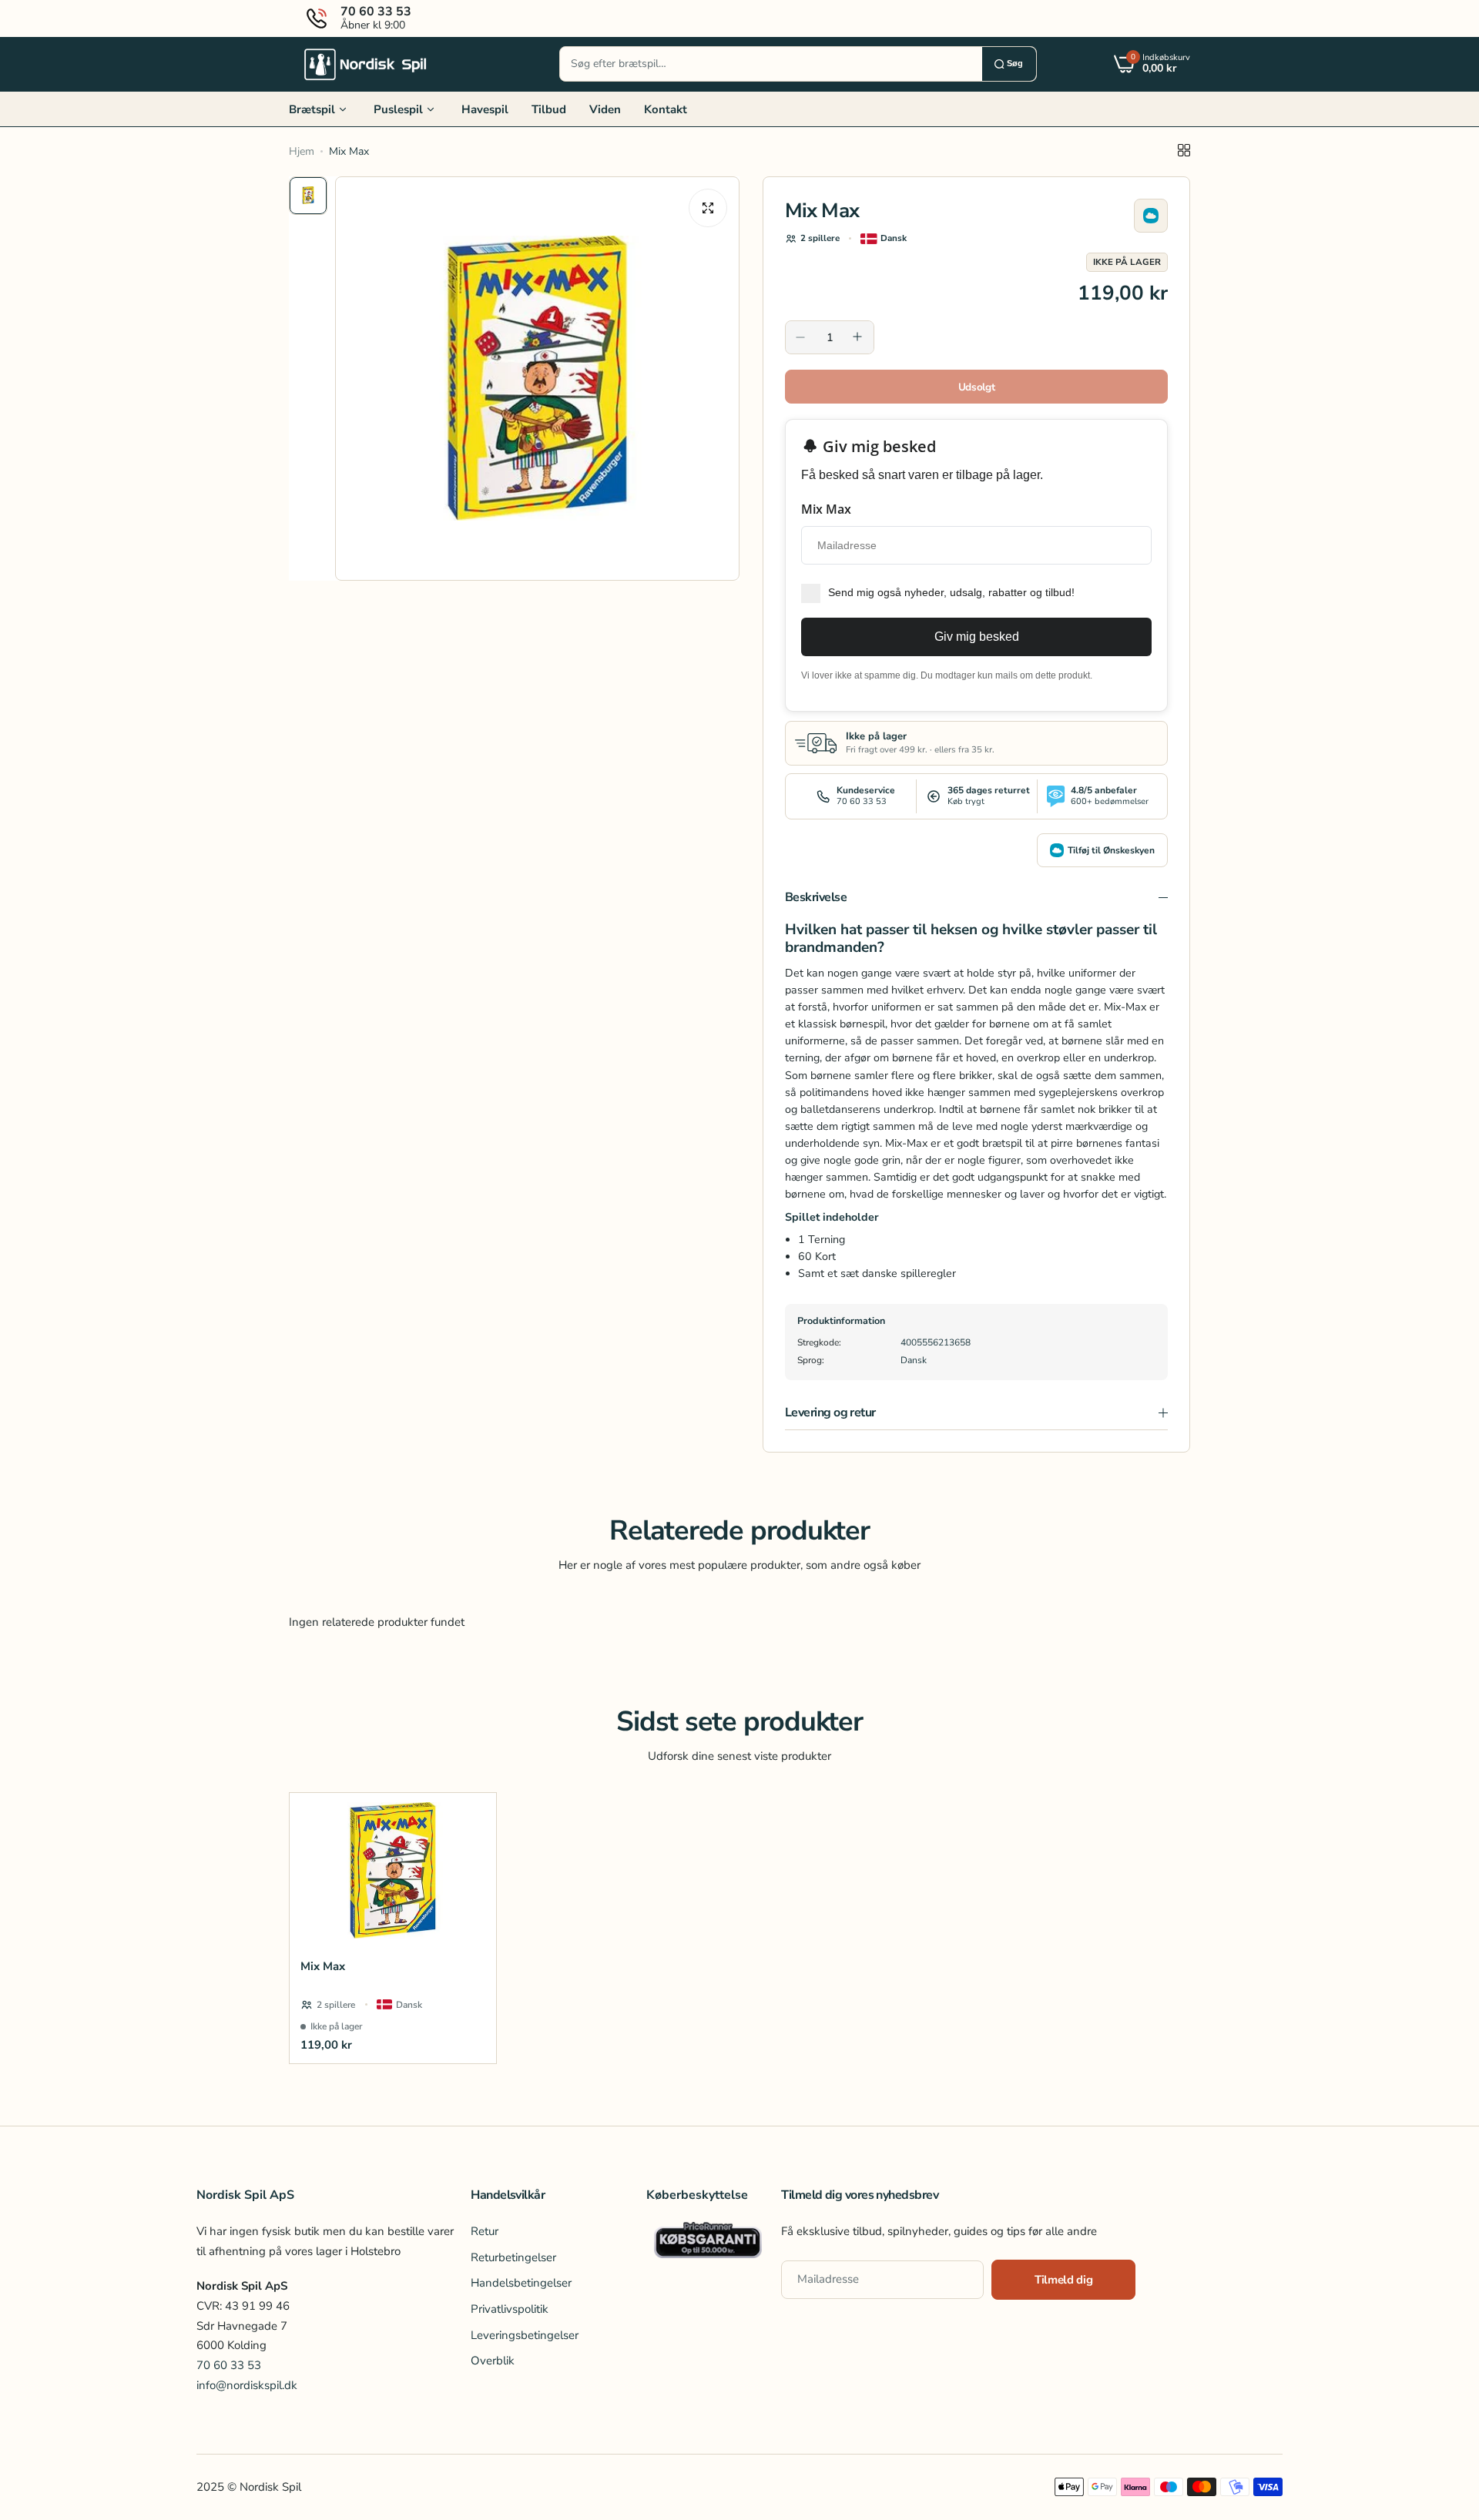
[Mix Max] (393, 1870)
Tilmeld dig (1063, 2280)
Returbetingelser (513, 2257)
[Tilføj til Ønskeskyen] (1151, 216)
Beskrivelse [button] (816, 897)
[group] (537, 379)
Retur (485, 2231)
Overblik (493, 2361)
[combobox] (771, 64)
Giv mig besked (977, 637)
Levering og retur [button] (830, 1412)
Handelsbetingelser (521, 2283)
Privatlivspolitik (510, 2309)
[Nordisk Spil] (366, 64)
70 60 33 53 (229, 2365)
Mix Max (323, 1966)
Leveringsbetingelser (525, 2335)
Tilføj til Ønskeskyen (1111, 850)
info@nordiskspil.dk (247, 2385)
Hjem (302, 151)
